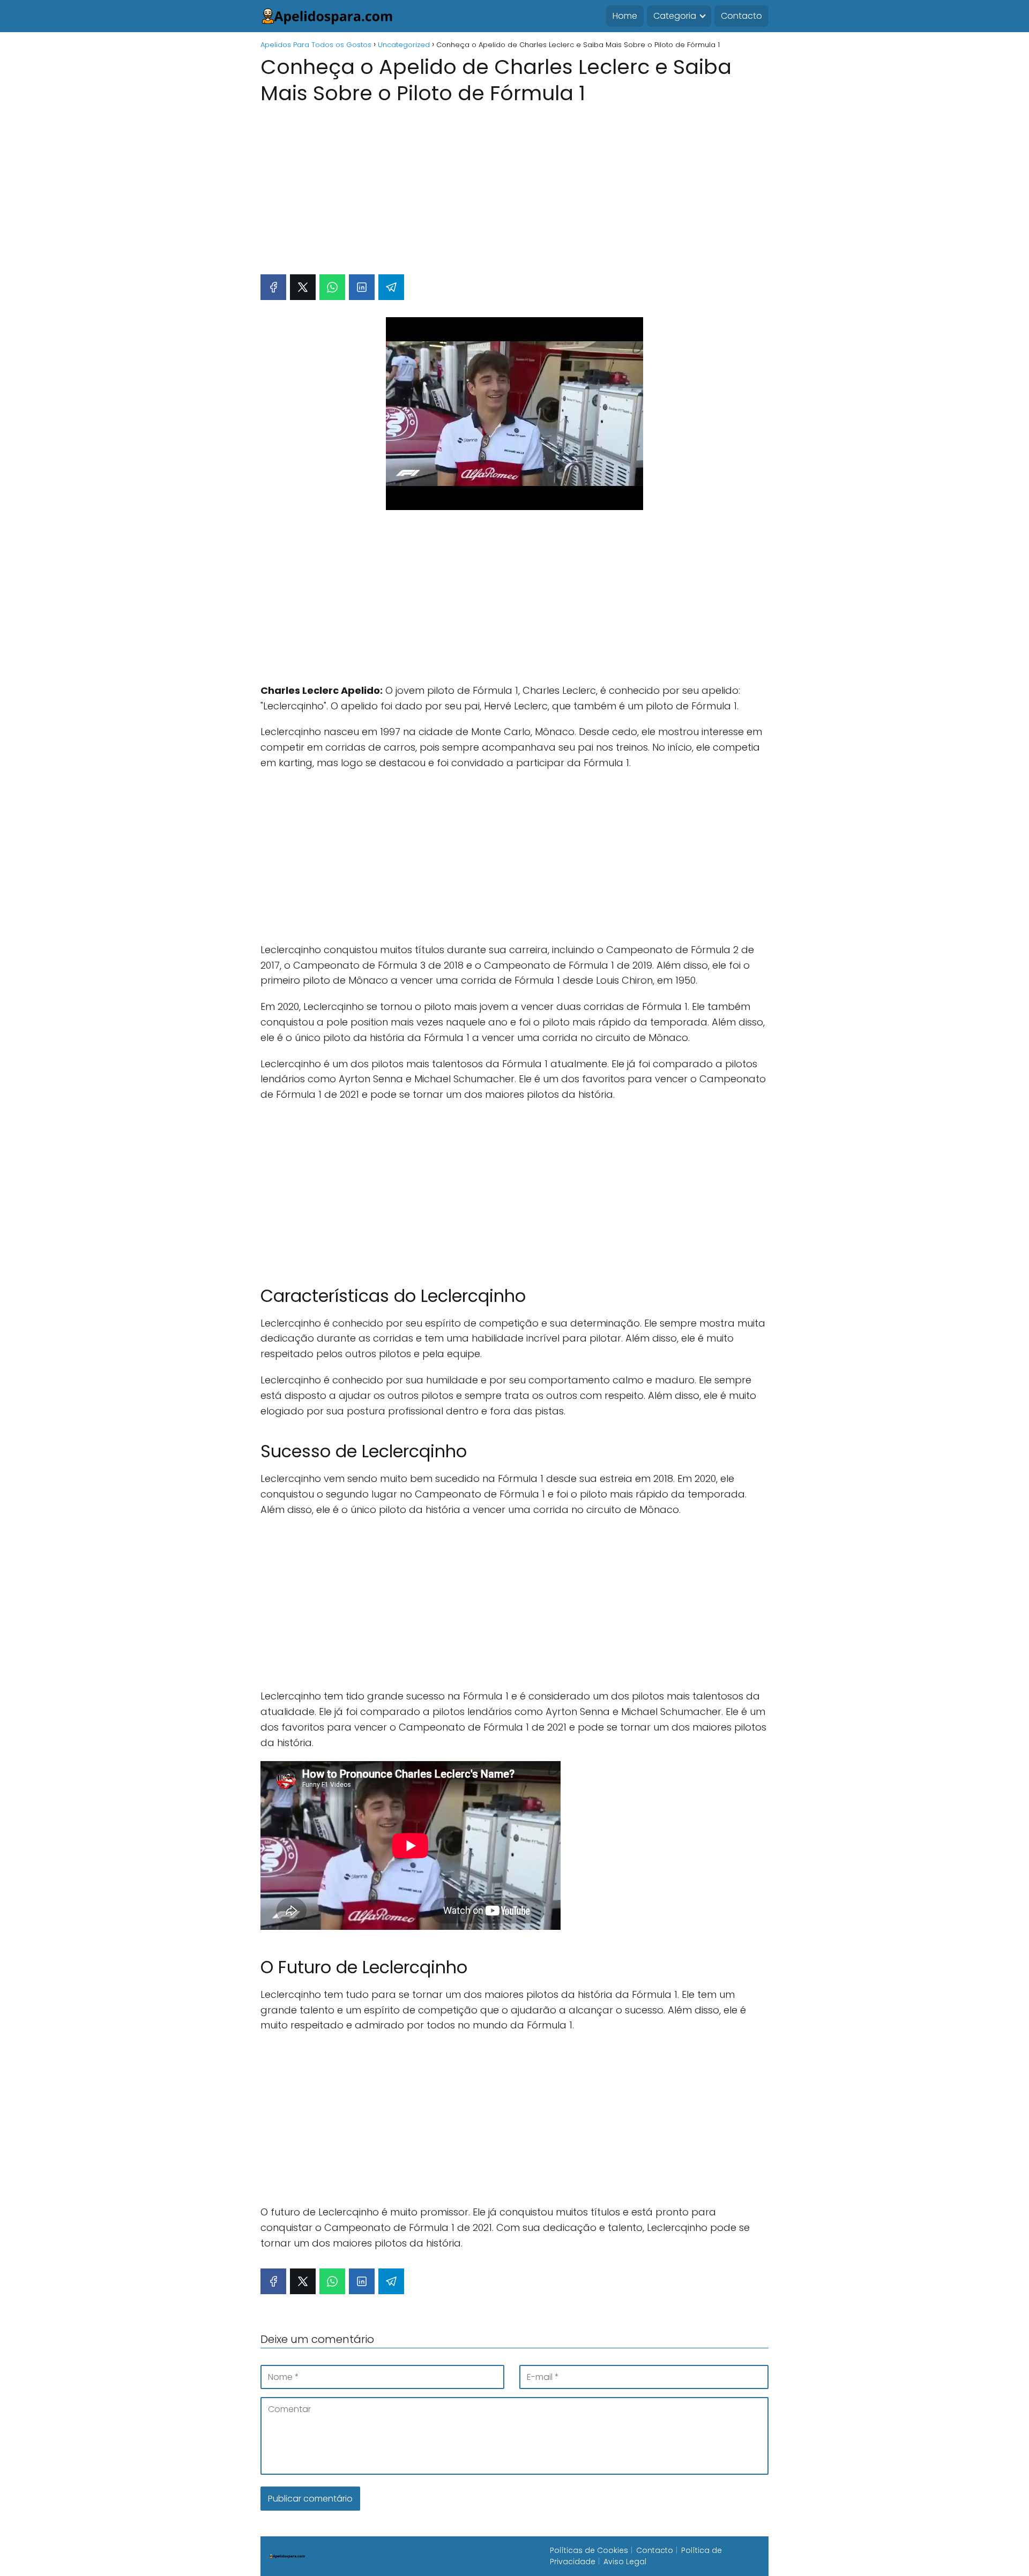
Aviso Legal (625, 2562)
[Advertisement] (514, 184)
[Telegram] (391, 287)
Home (625, 16)
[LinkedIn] (362, 287)
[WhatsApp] (332, 287)
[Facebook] (273, 287)
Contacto (741, 16)
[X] (303, 287)
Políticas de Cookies (589, 2550)
